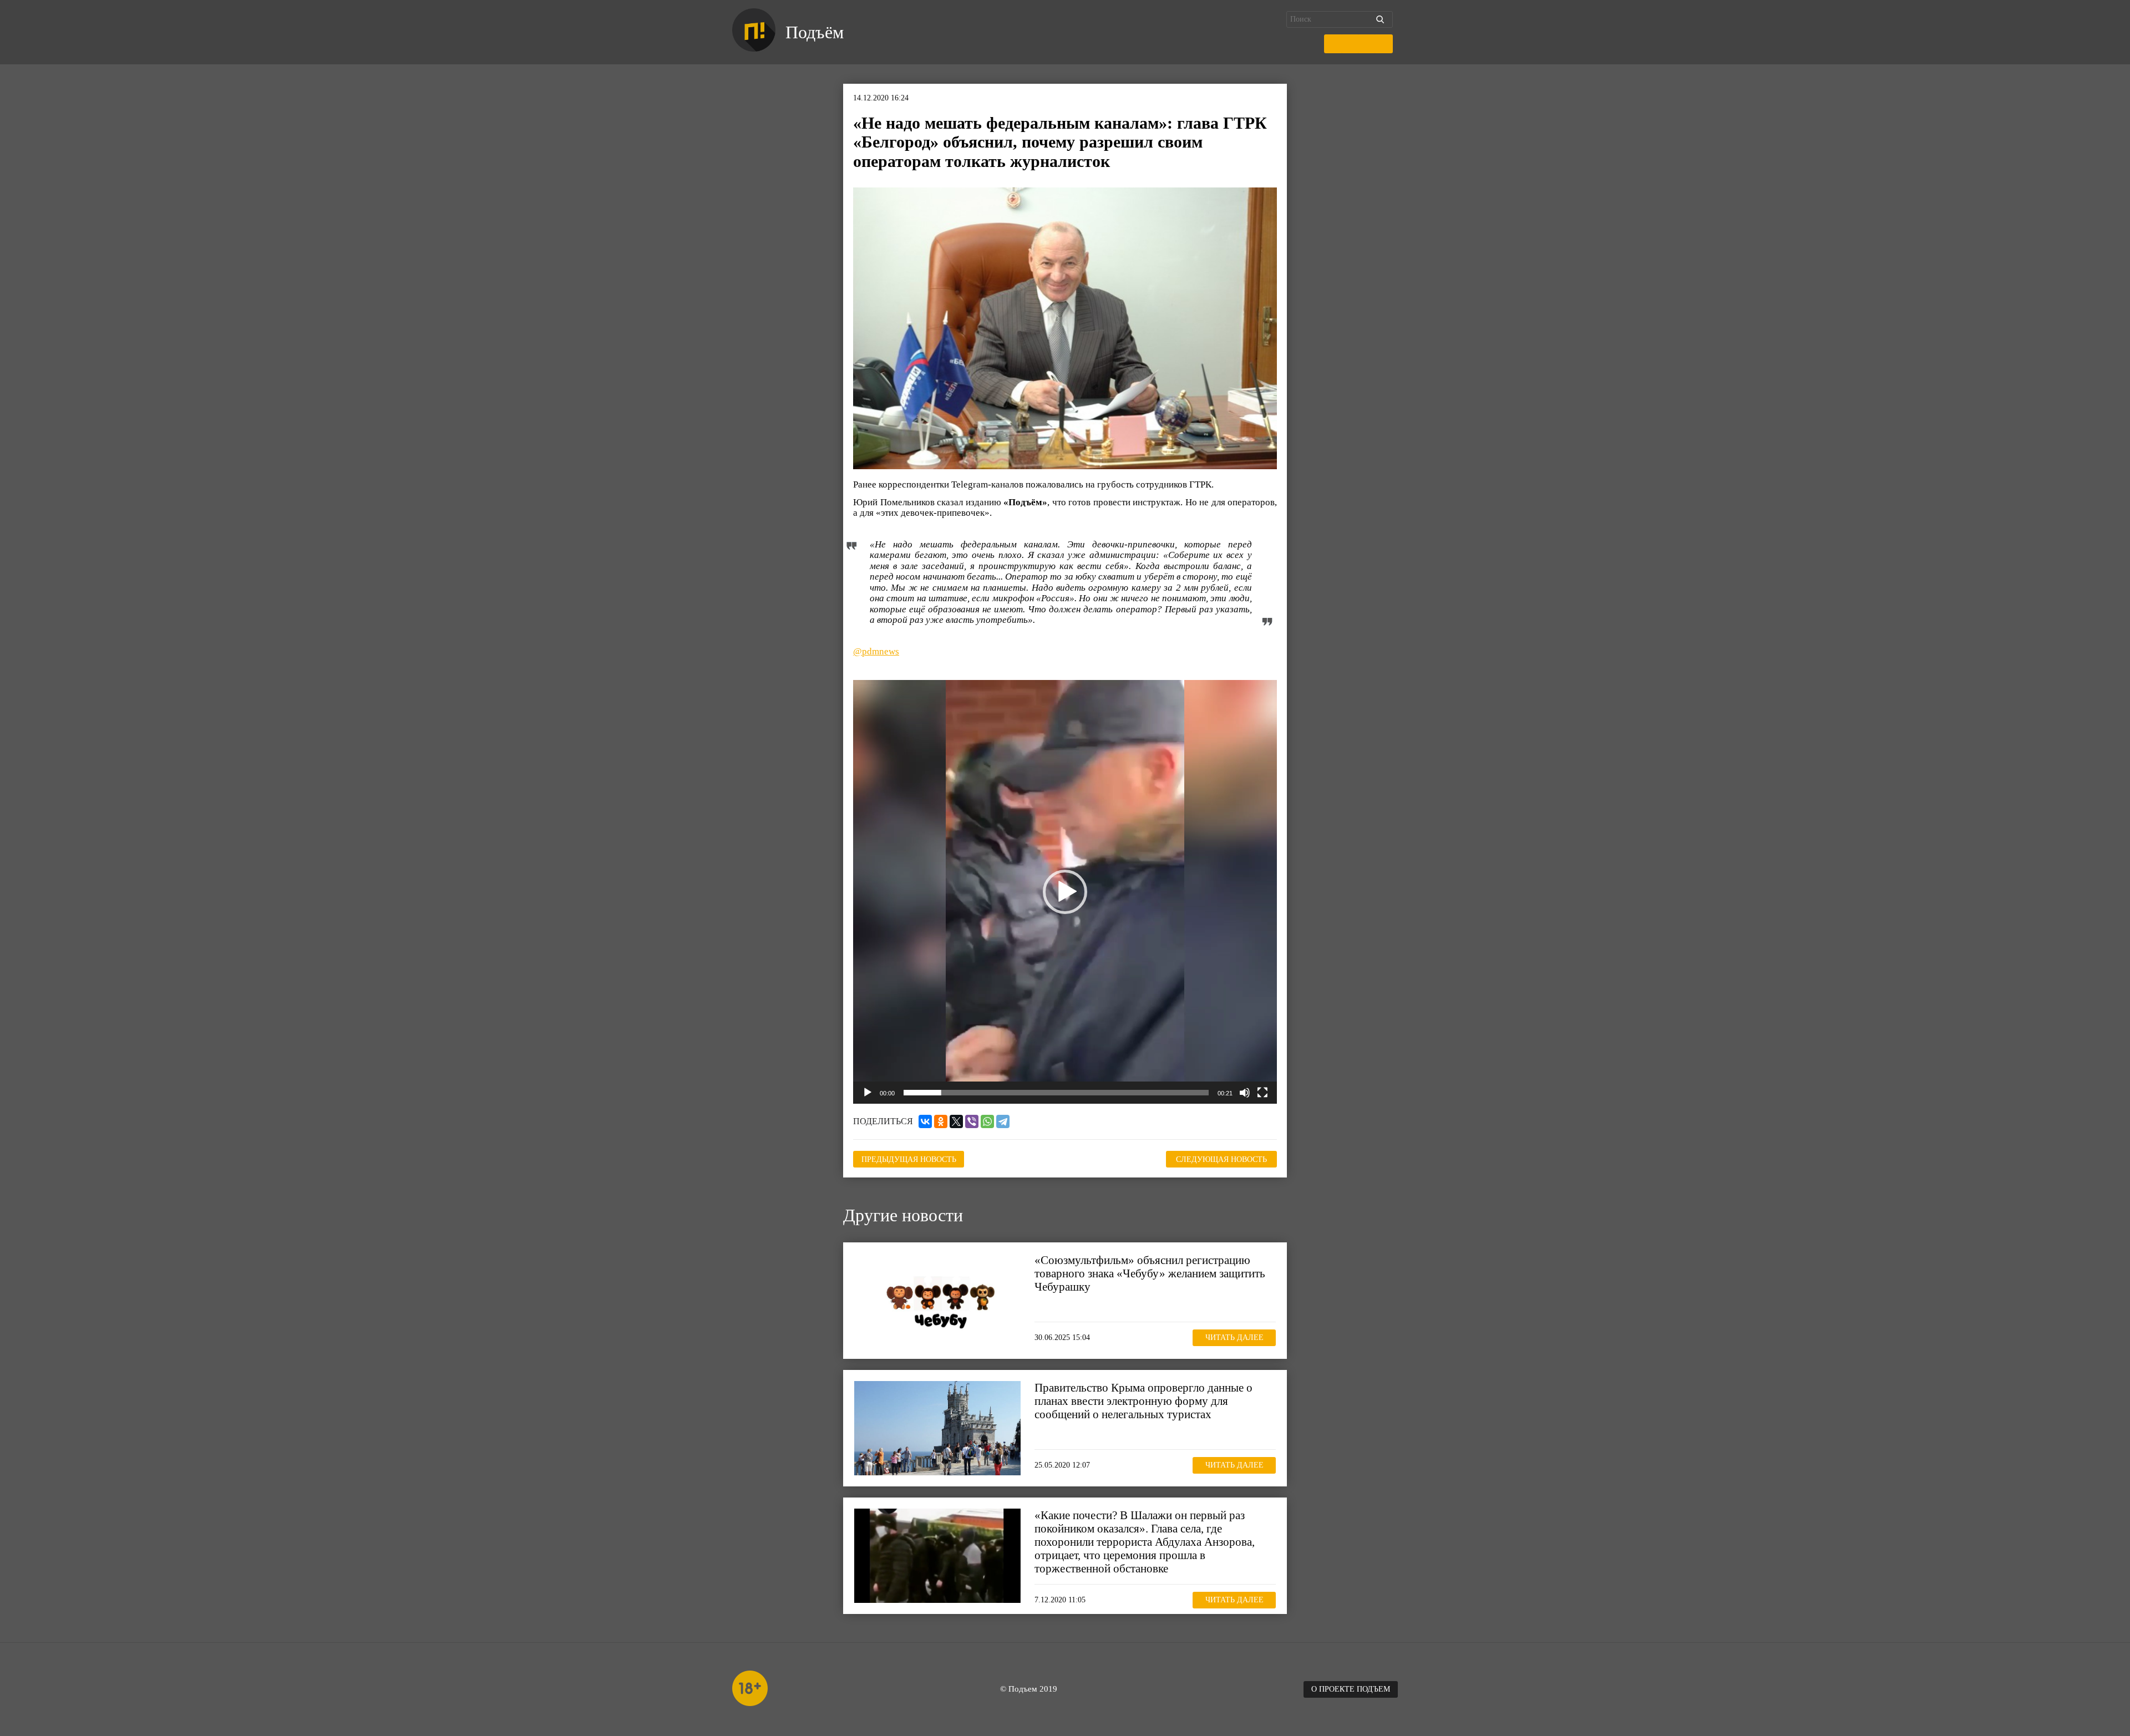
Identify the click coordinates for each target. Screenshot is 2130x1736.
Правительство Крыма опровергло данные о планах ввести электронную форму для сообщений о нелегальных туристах (1143, 1401)
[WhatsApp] (987, 1121)
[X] (956, 1121)
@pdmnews (876, 651)
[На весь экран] (1262, 1093)
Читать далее (1234, 1338)
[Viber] (972, 1121)
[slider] (1056, 1093)
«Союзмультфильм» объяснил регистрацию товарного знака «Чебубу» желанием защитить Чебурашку (1150, 1273)
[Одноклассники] (941, 1121)
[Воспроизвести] (868, 1093)
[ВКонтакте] (925, 1121)
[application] (1065, 892)
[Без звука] (1245, 1093)
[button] (1065, 892)
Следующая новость (1221, 1159)
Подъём (815, 32)
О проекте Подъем (1351, 1689)
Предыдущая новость (909, 1159)
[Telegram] (1003, 1121)
